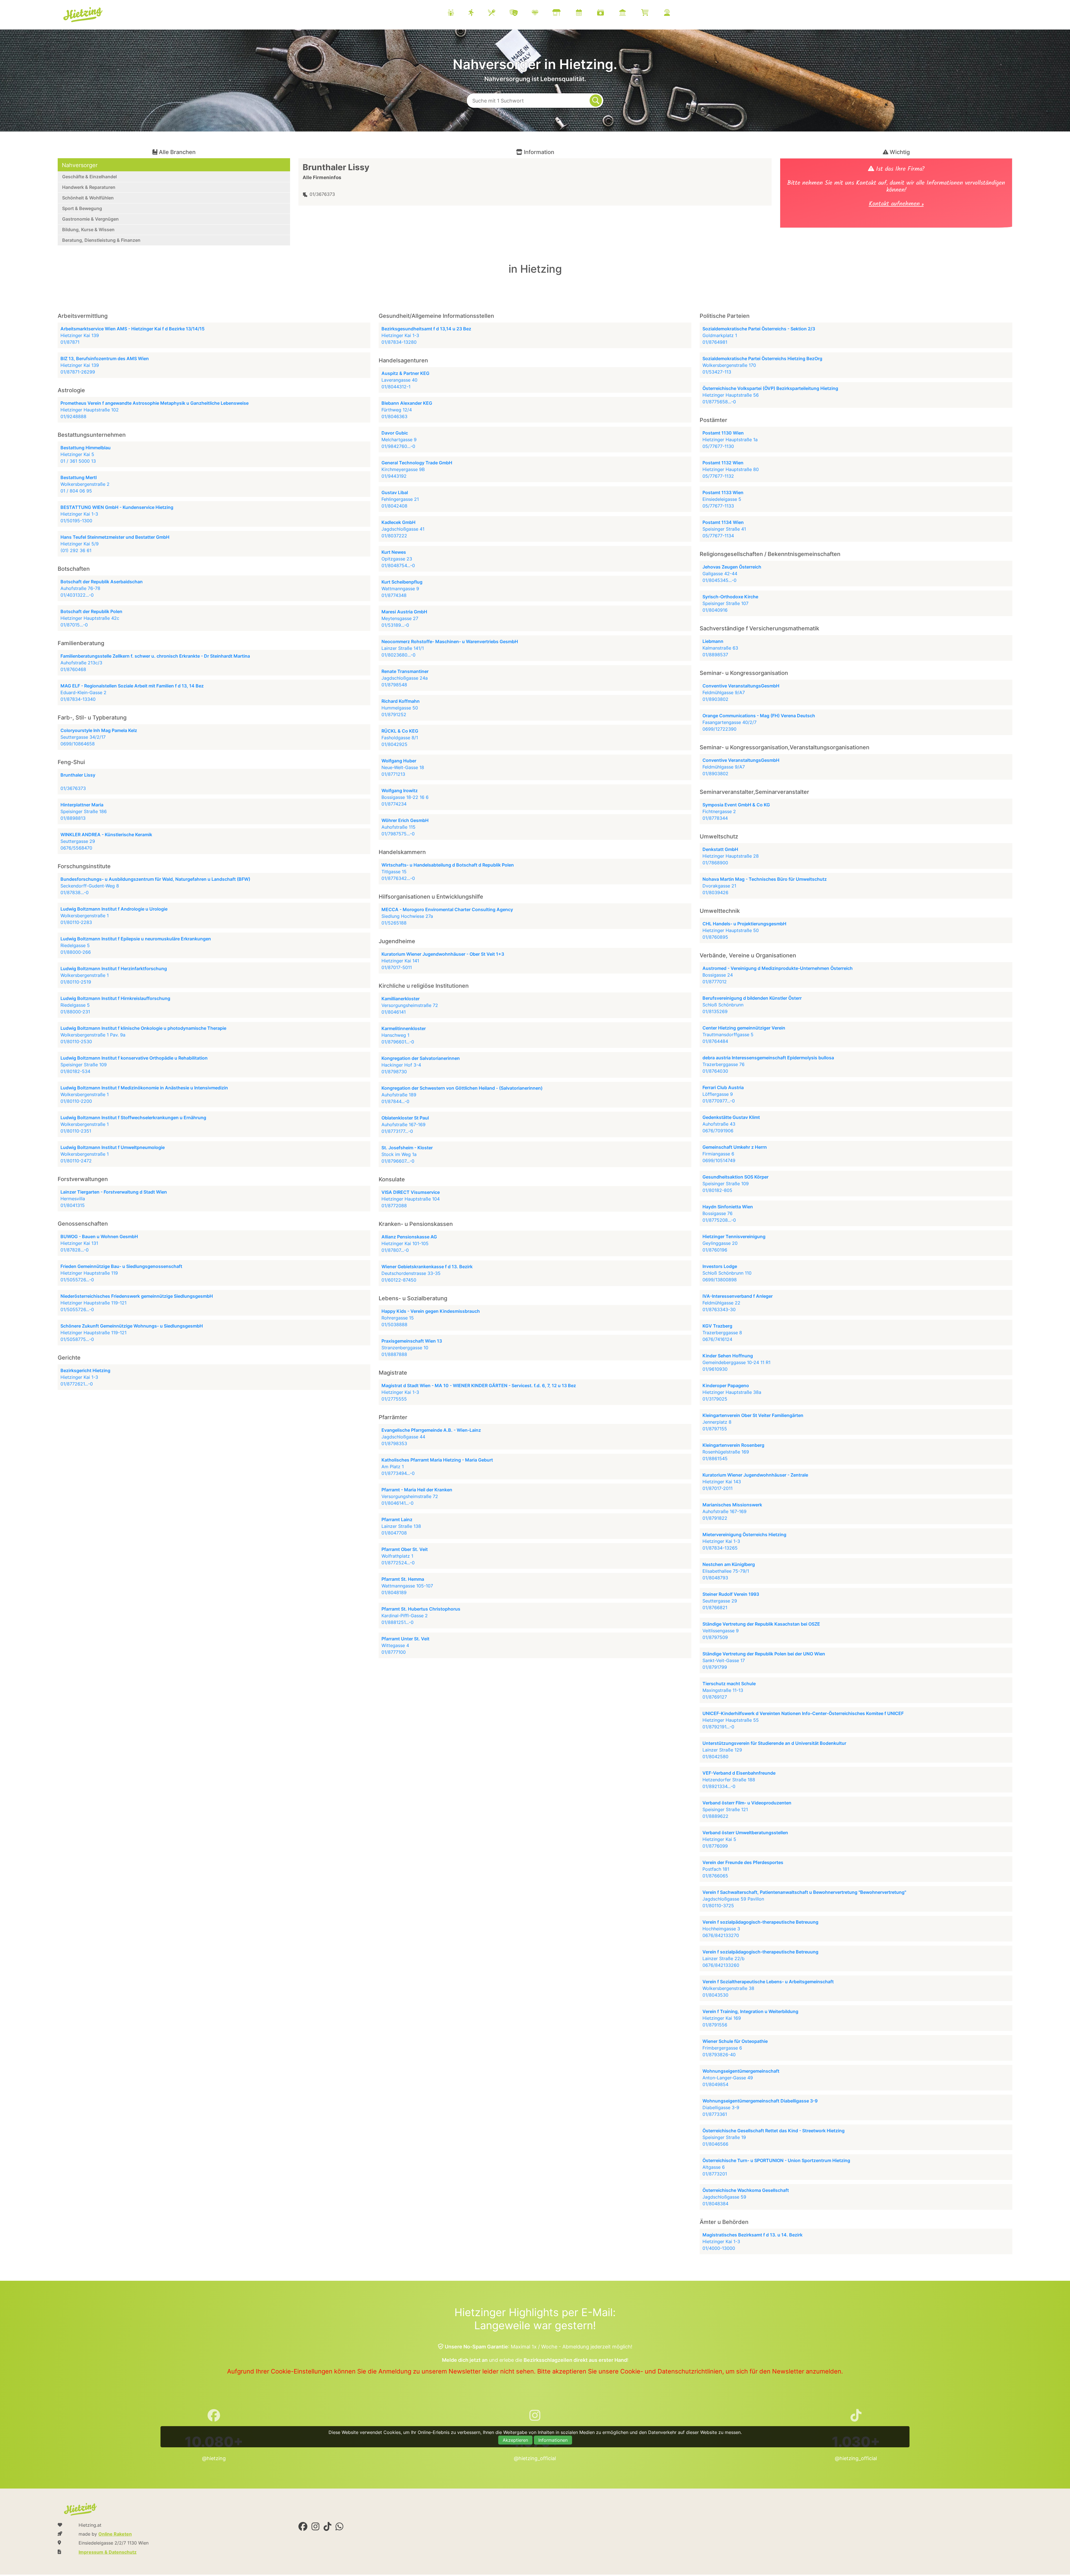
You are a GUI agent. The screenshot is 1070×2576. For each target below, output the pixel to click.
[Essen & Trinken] (499, 13)
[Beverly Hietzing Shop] (652, 13)
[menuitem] (566, 13)
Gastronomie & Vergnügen (90, 219)
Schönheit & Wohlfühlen (88, 198)
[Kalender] (586, 13)
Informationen (553, 2440)
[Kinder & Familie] (458, 13)
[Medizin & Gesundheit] (542, 13)
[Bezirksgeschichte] (629, 13)
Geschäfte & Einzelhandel (89, 177)
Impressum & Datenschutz (108, 2552)
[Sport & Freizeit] (478, 13)
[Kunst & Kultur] (521, 13)
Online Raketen (115, 2534)
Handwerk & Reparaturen (89, 187)
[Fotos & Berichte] (607, 13)
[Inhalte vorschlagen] (674, 13)
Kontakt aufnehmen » (896, 205)
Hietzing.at (83, 15)
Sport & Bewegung (82, 208)
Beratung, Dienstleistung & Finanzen (101, 240)
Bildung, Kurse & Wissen (88, 230)
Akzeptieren (515, 2440)
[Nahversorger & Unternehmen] (563, 13)
